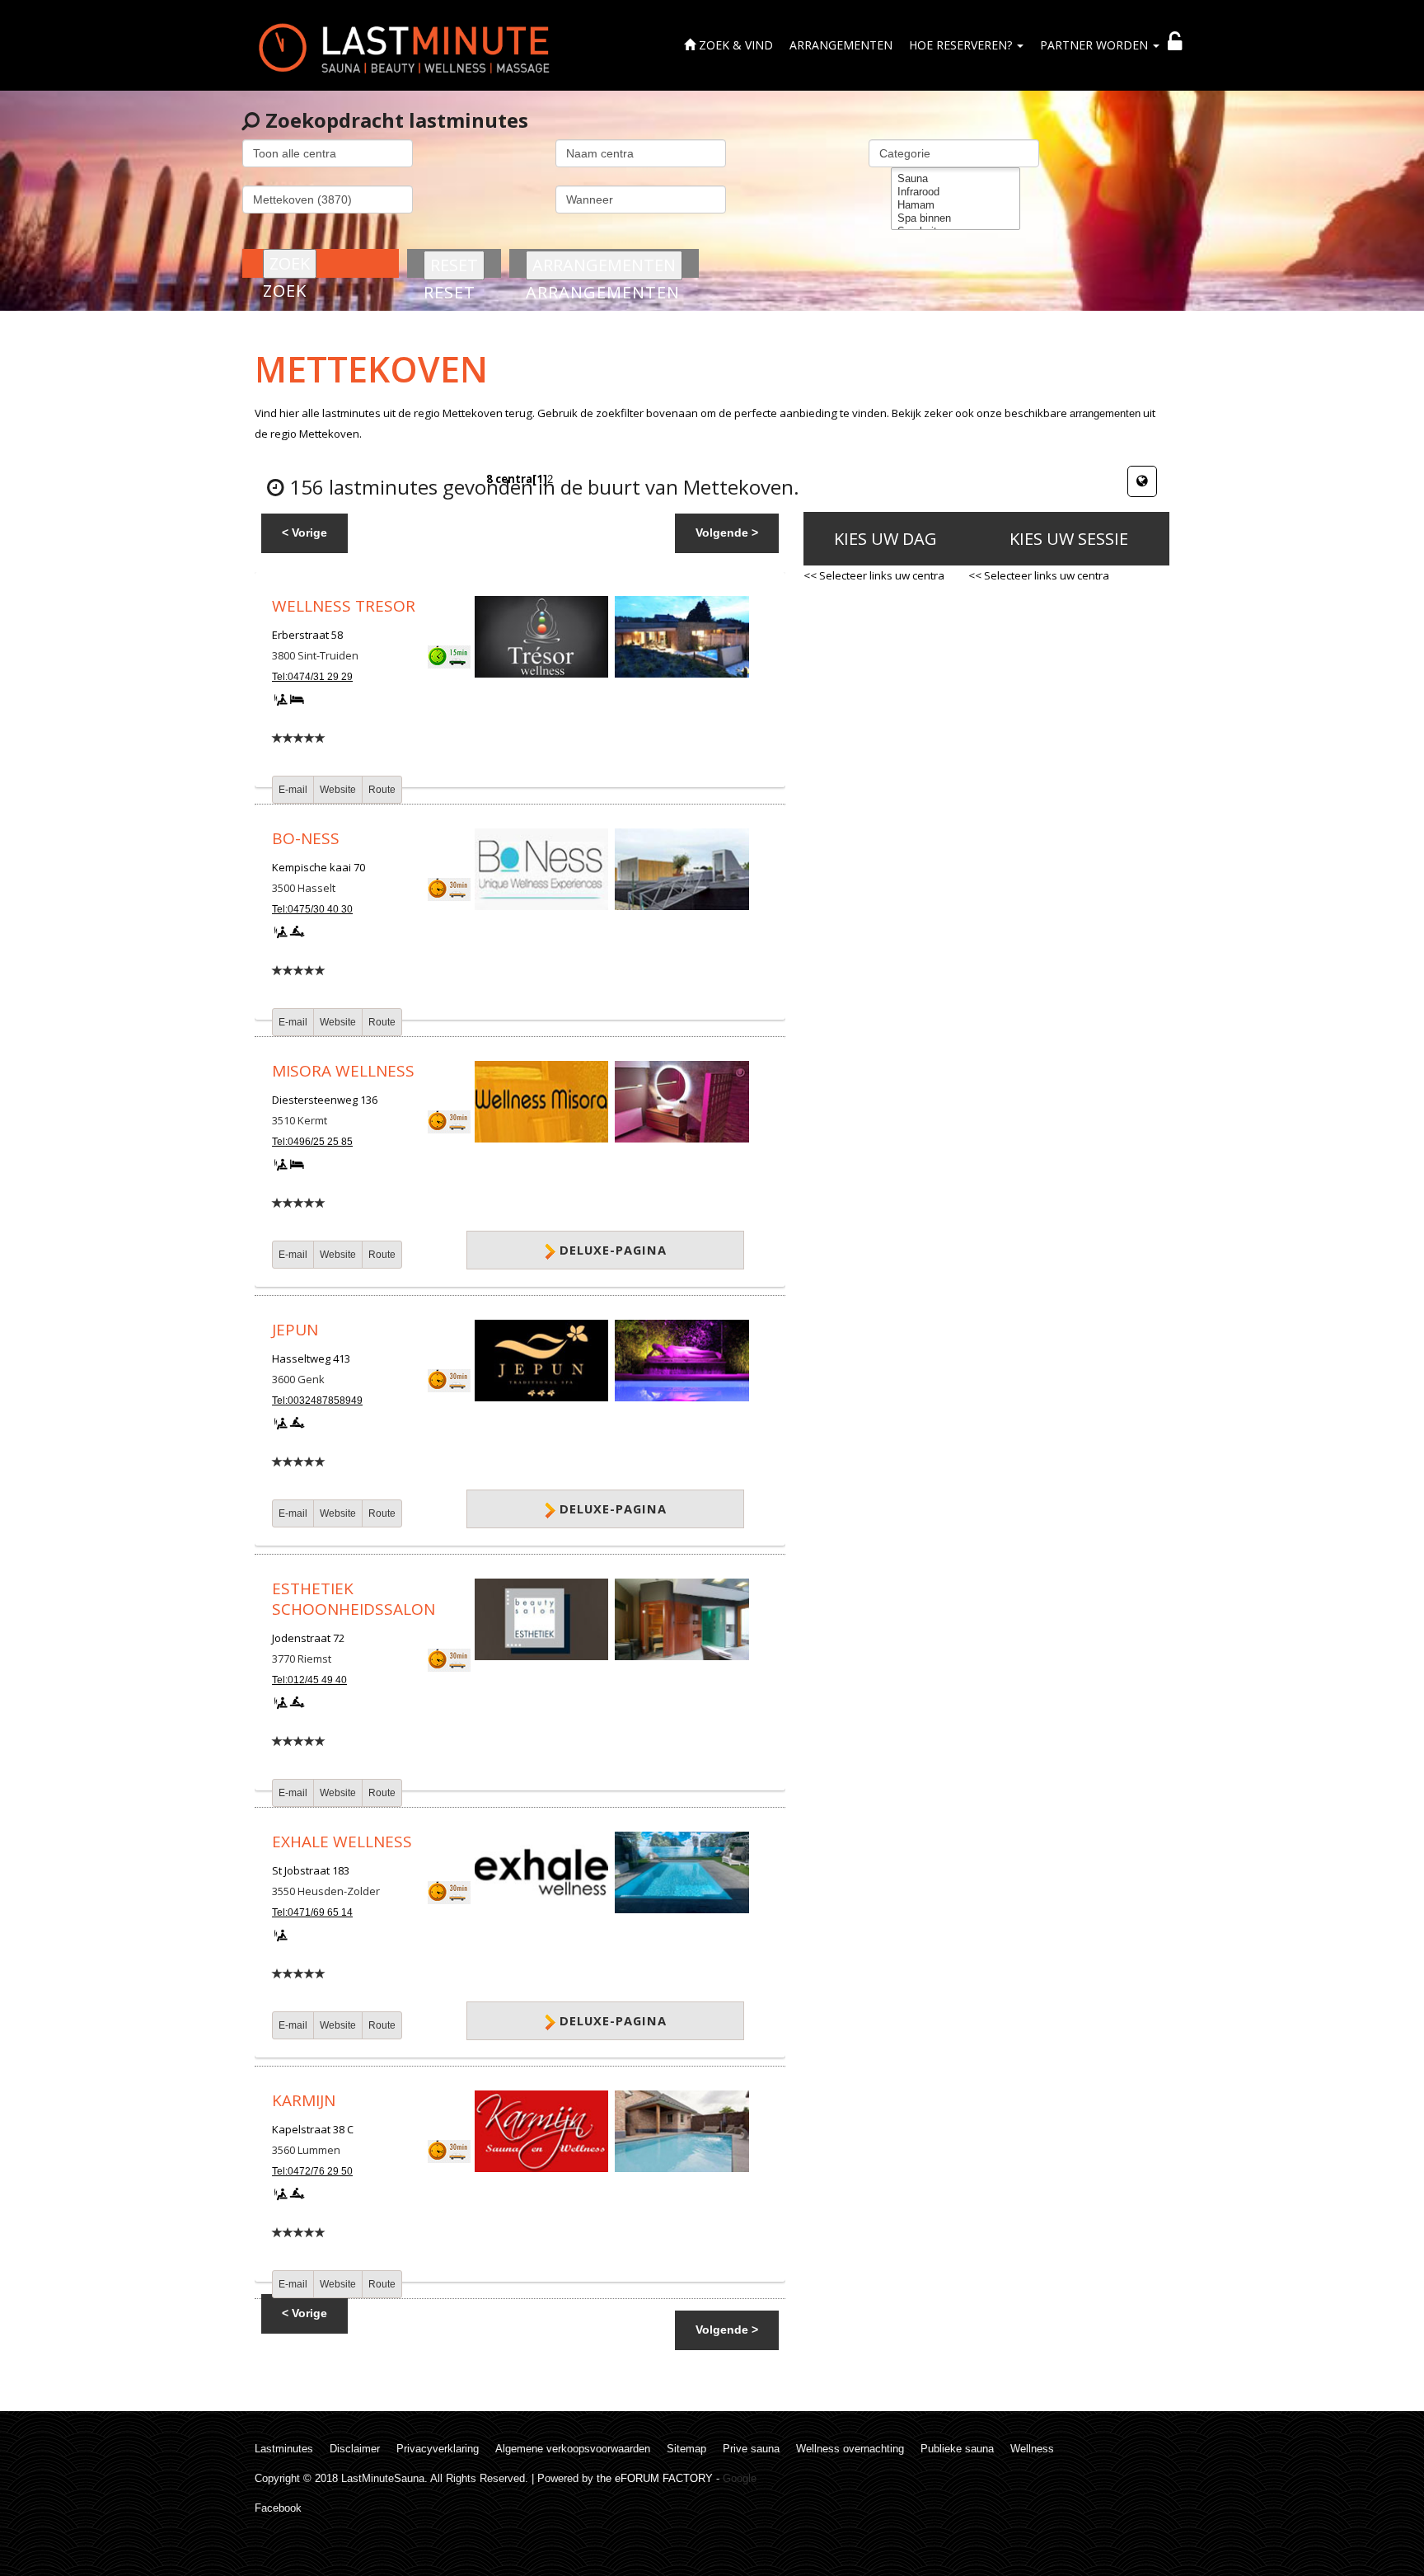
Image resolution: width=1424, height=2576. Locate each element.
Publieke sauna (957, 2449)
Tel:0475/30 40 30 (312, 909)
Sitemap (686, 2449)
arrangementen (1105, 413)
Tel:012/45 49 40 (309, 1680)
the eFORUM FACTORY (655, 2478)
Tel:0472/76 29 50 (312, 2171)
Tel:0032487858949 (317, 1401)
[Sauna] (956, 179)
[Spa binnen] (956, 218)
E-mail (293, 790)
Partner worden (1096, 45)
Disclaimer (355, 2449)
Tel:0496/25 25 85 (312, 1142)
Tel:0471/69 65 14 (312, 1912)
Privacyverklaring (438, 2449)
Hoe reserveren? (962, 45)
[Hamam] (956, 205)
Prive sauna (751, 2449)
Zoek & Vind (734, 45)
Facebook (278, 2508)
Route (382, 790)
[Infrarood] (956, 192)
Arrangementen (841, 45)
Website (338, 790)
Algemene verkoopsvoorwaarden (573, 2449)
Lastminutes (284, 2449)
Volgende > (727, 533)
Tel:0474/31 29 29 (312, 677)
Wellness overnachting (850, 2449)
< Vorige (304, 533)
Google (740, 2478)
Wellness (1032, 2449)
